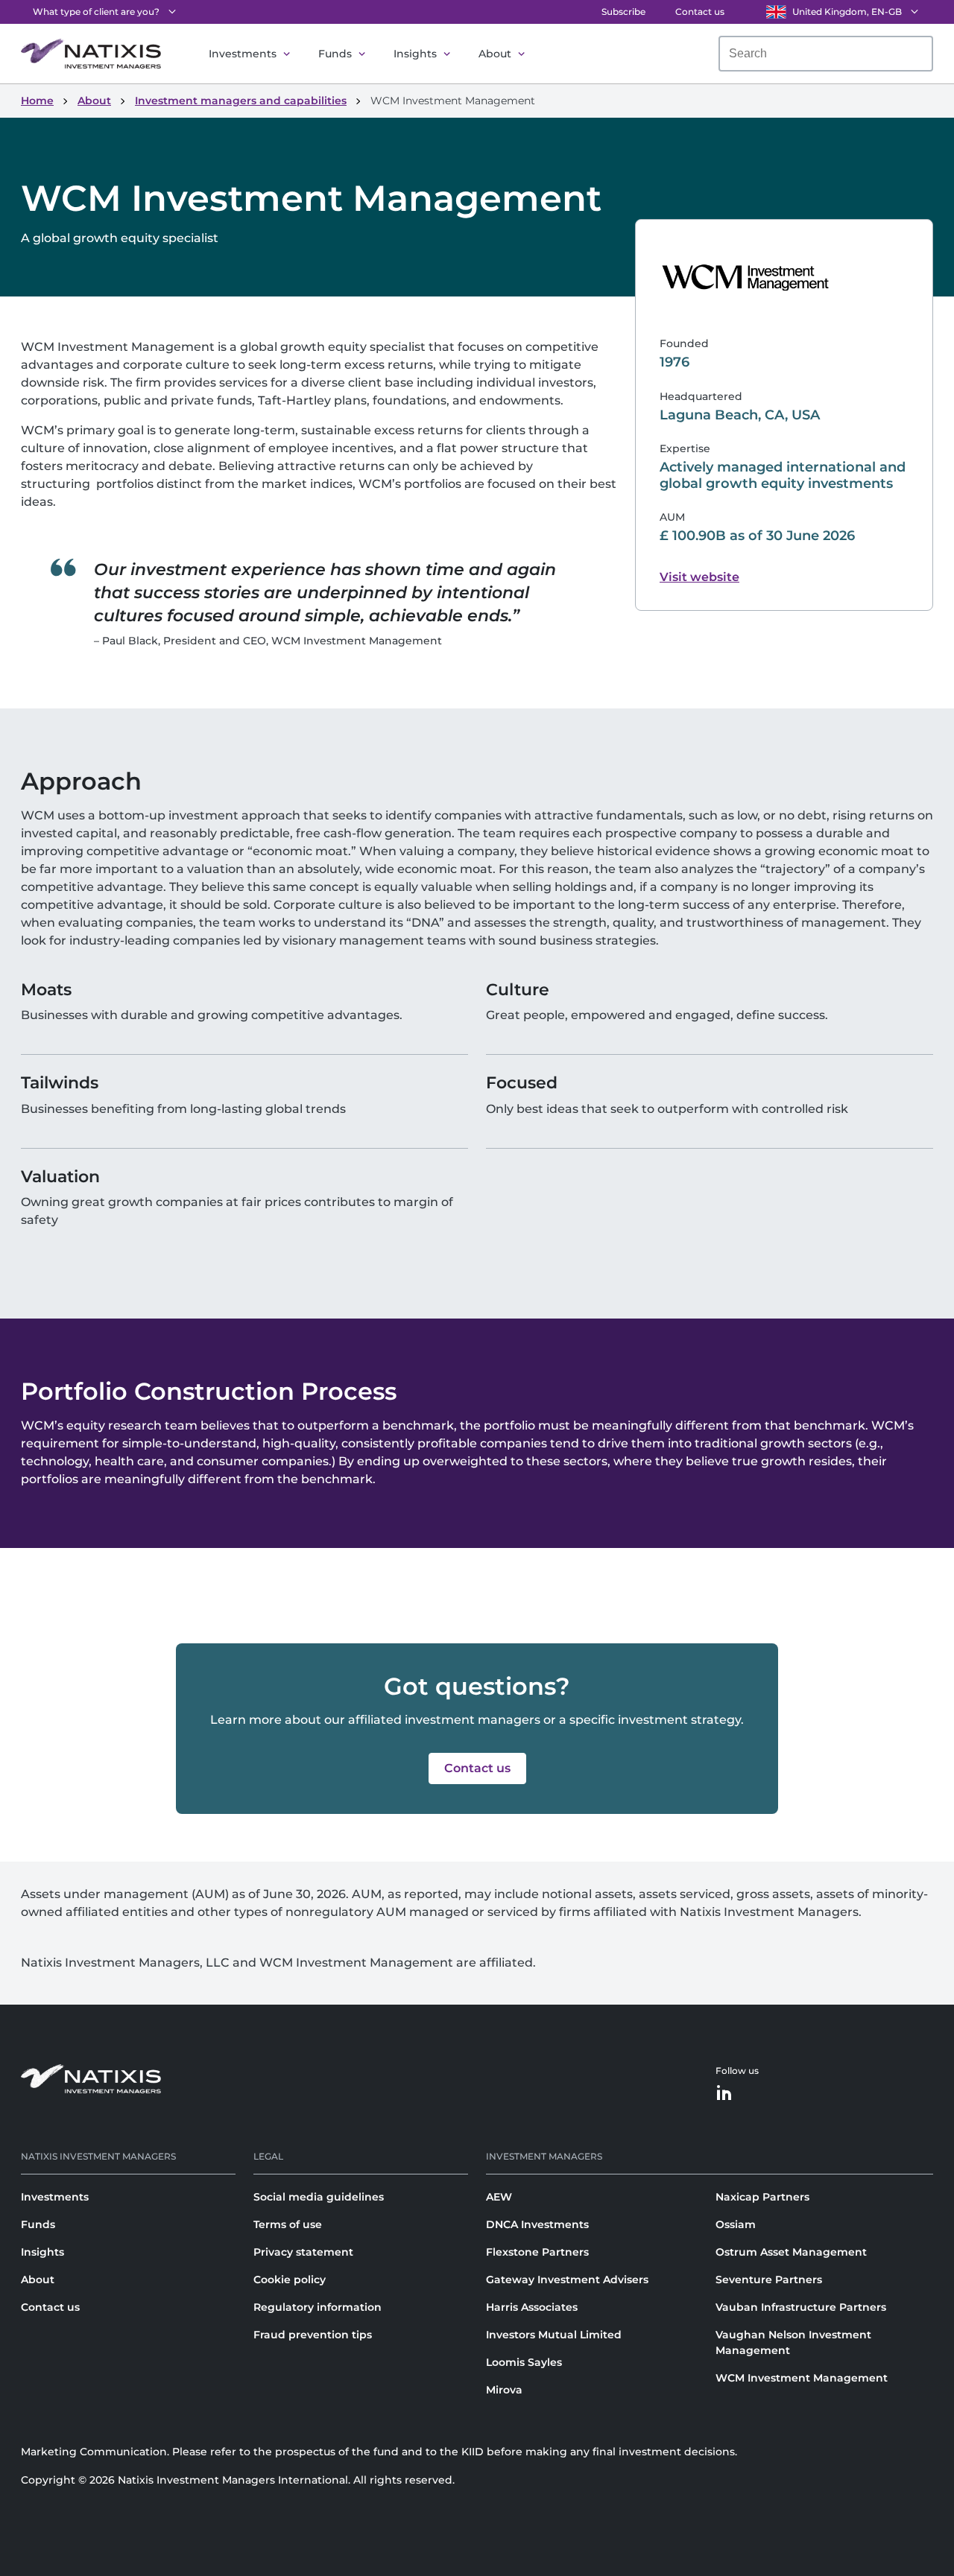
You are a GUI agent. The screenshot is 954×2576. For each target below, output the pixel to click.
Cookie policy (290, 2280)
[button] (477, 1768)
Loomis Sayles (524, 2362)
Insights (415, 54)
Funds (335, 54)
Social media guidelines (319, 2197)
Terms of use (288, 2224)
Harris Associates (532, 2307)
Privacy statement (303, 2252)
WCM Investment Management (802, 2378)
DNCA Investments (537, 2224)
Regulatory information (318, 2307)
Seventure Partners (769, 2280)
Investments (243, 54)
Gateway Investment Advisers (567, 2280)
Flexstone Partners (537, 2252)
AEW (499, 2197)
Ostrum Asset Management (791, 2252)
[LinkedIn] (724, 2094)
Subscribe (623, 12)
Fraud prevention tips (313, 2335)
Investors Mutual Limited (554, 2335)
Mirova (504, 2390)
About (495, 54)
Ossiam (736, 2224)
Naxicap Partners (762, 2197)
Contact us (700, 12)
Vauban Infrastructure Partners (801, 2307)
